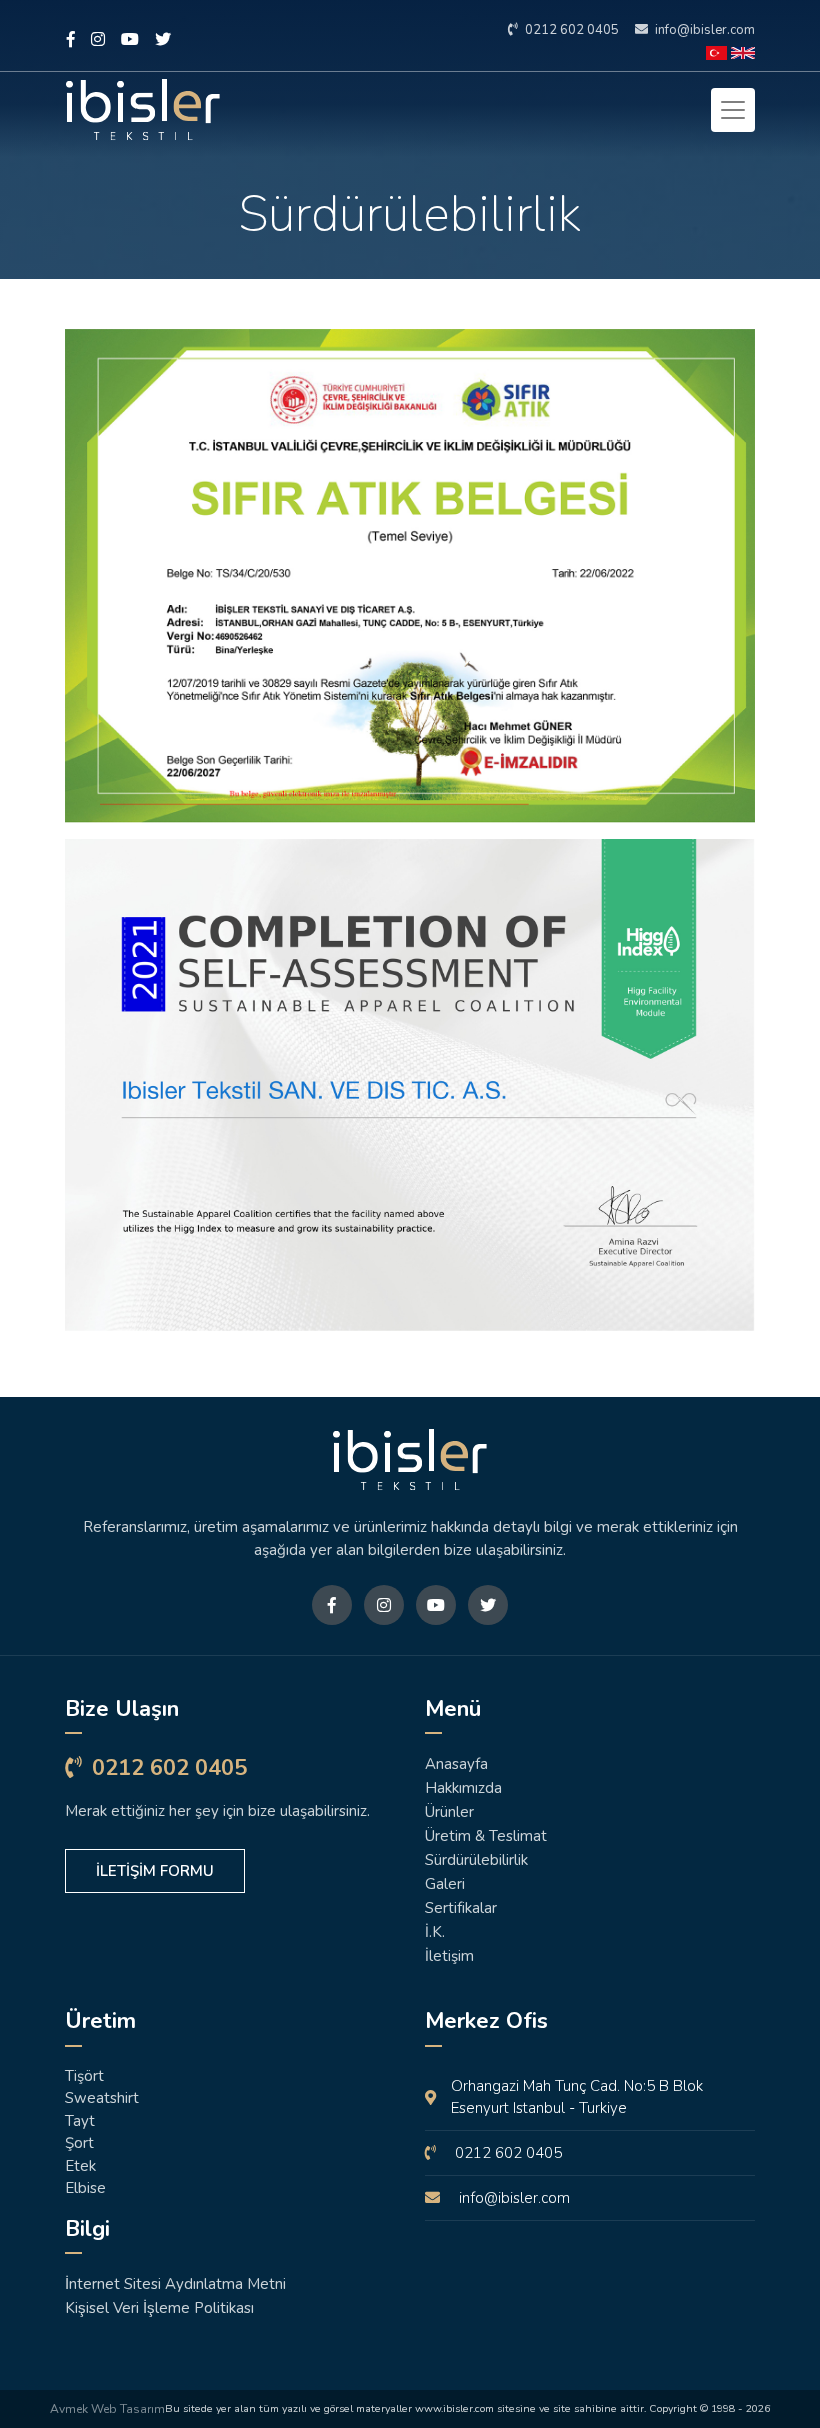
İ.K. (435, 1932)
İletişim (449, 1956)
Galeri (445, 1884)
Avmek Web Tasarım (107, 2409)
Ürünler (449, 1812)
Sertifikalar (461, 1908)
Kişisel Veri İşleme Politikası (159, 2308)
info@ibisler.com (703, 30)
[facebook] (71, 40)
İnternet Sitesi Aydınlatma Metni (175, 2284)
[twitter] (163, 40)
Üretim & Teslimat (486, 1836)
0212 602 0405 (570, 30)
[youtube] (130, 40)
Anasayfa (456, 1764)
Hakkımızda (463, 1788)
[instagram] (98, 40)
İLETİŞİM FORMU (155, 1871)
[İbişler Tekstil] (410, 1459)
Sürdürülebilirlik (476, 1860)
